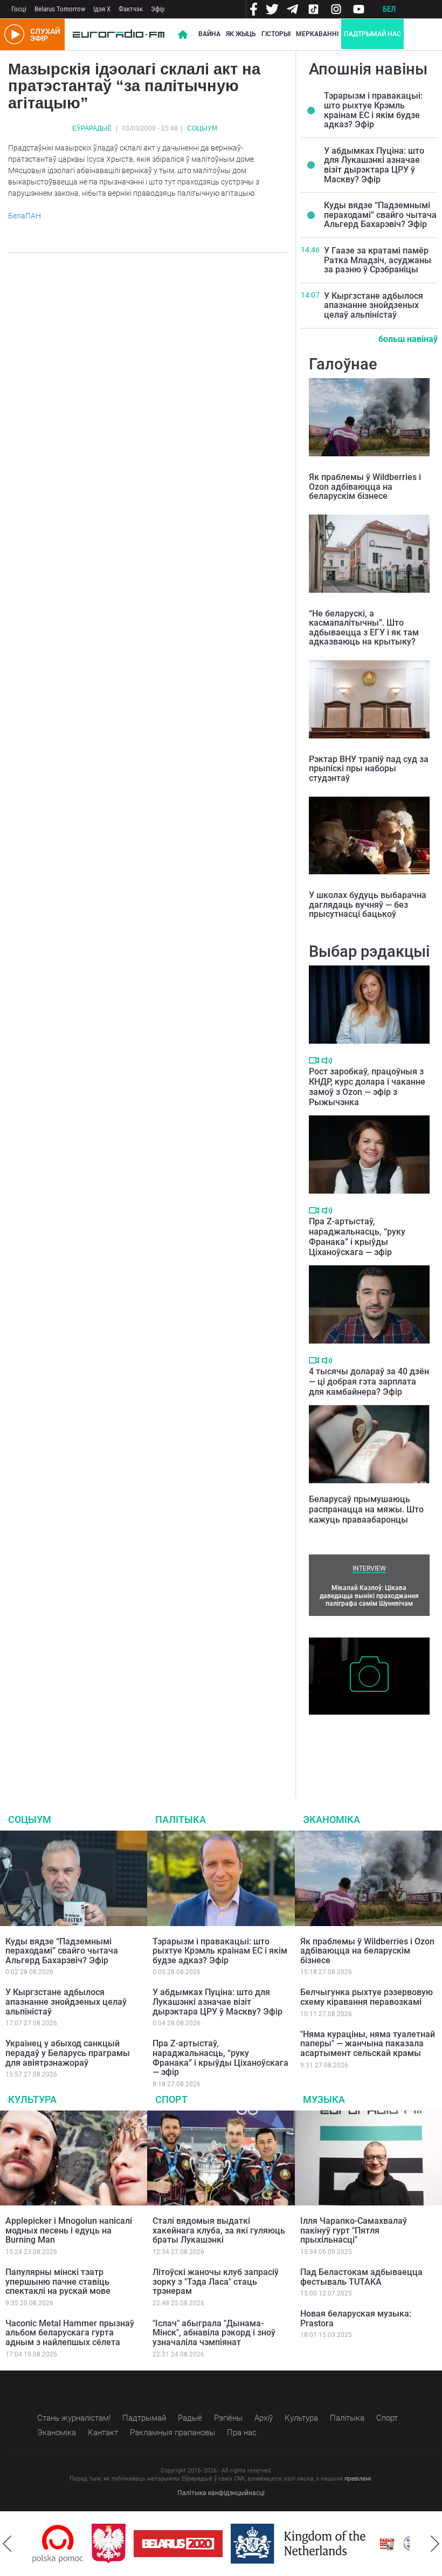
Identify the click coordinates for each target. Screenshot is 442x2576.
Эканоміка (331, 1820)
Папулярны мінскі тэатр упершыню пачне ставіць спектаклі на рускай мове (58, 2282)
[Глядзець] (314, 1060)
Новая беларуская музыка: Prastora (356, 2318)
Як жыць (241, 34)
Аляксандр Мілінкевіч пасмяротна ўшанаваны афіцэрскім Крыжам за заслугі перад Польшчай (367, 1743)
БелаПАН (25, 216)
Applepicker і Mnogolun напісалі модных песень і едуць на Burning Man (69, 2230)
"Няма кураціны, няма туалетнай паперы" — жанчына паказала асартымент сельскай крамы (368, 2044)
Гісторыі (276, 34)
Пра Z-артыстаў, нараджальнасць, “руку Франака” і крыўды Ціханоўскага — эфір (357, 1237)
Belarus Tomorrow (60, 9)
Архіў (264, 2418)
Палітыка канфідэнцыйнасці (221, 2493)
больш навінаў (408, 339)
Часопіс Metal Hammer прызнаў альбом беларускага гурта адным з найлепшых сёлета (70, 2333)
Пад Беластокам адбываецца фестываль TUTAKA (361, 2277)
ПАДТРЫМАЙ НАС (372, 34)
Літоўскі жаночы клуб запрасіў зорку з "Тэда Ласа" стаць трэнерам (216, 2282)
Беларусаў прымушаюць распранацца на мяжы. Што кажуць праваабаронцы (366, 1509)
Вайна (209, 34)
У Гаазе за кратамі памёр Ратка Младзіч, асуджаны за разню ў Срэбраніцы (378, 260)
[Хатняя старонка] (119, 35)
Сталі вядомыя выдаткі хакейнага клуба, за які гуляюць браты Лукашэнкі (219, 2230)
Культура (32, 2099)
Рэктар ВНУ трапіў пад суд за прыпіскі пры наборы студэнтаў (369, 769)
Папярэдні (7, 2544)
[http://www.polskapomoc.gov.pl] (58, 2544)
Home (183, 35)
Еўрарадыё (92, 128)
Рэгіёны (228, 2418)
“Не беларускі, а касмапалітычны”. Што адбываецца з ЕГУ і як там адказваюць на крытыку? (364, 628)
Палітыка (181, 1820)
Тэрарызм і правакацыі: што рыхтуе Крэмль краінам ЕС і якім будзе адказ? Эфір (373, 110)
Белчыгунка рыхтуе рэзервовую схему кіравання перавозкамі (367, 1997)
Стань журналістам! (74, 2418)
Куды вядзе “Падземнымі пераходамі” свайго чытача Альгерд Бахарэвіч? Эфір (380, 215)
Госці (19, 9)
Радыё (190, 2418)
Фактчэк (131, 9)
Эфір (158, 9)
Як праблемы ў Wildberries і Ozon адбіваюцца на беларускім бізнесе (365, 487)
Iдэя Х (102, 9)
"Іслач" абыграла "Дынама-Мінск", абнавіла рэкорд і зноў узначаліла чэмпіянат (214, 2333)
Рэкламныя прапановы (172, 2433)
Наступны (435, 2544)
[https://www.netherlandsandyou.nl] (301, 2544)
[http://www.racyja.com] (387, 2544)
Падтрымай (144, 2418)
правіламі (358, 2479)
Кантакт (103, 2433)
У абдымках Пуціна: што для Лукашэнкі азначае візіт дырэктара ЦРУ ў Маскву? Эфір (374, 165)
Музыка (324, 2099)
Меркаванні (317, 34)
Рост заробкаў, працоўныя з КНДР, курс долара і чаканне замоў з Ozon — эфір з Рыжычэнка (367, 1087)
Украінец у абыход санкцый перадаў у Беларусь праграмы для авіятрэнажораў (68, 2053)
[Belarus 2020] (178, 2544)
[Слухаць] (327, 1061)
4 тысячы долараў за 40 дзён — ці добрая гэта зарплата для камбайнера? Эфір (369, 1382)
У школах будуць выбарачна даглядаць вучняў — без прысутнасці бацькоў (368, 905)
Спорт (171, 2099)
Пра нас (242, 2433)
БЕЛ (389, 9)
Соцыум (202, 128)
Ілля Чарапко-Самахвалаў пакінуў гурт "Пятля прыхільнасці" (354, 2230)
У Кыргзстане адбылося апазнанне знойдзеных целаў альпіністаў (374, 305)
